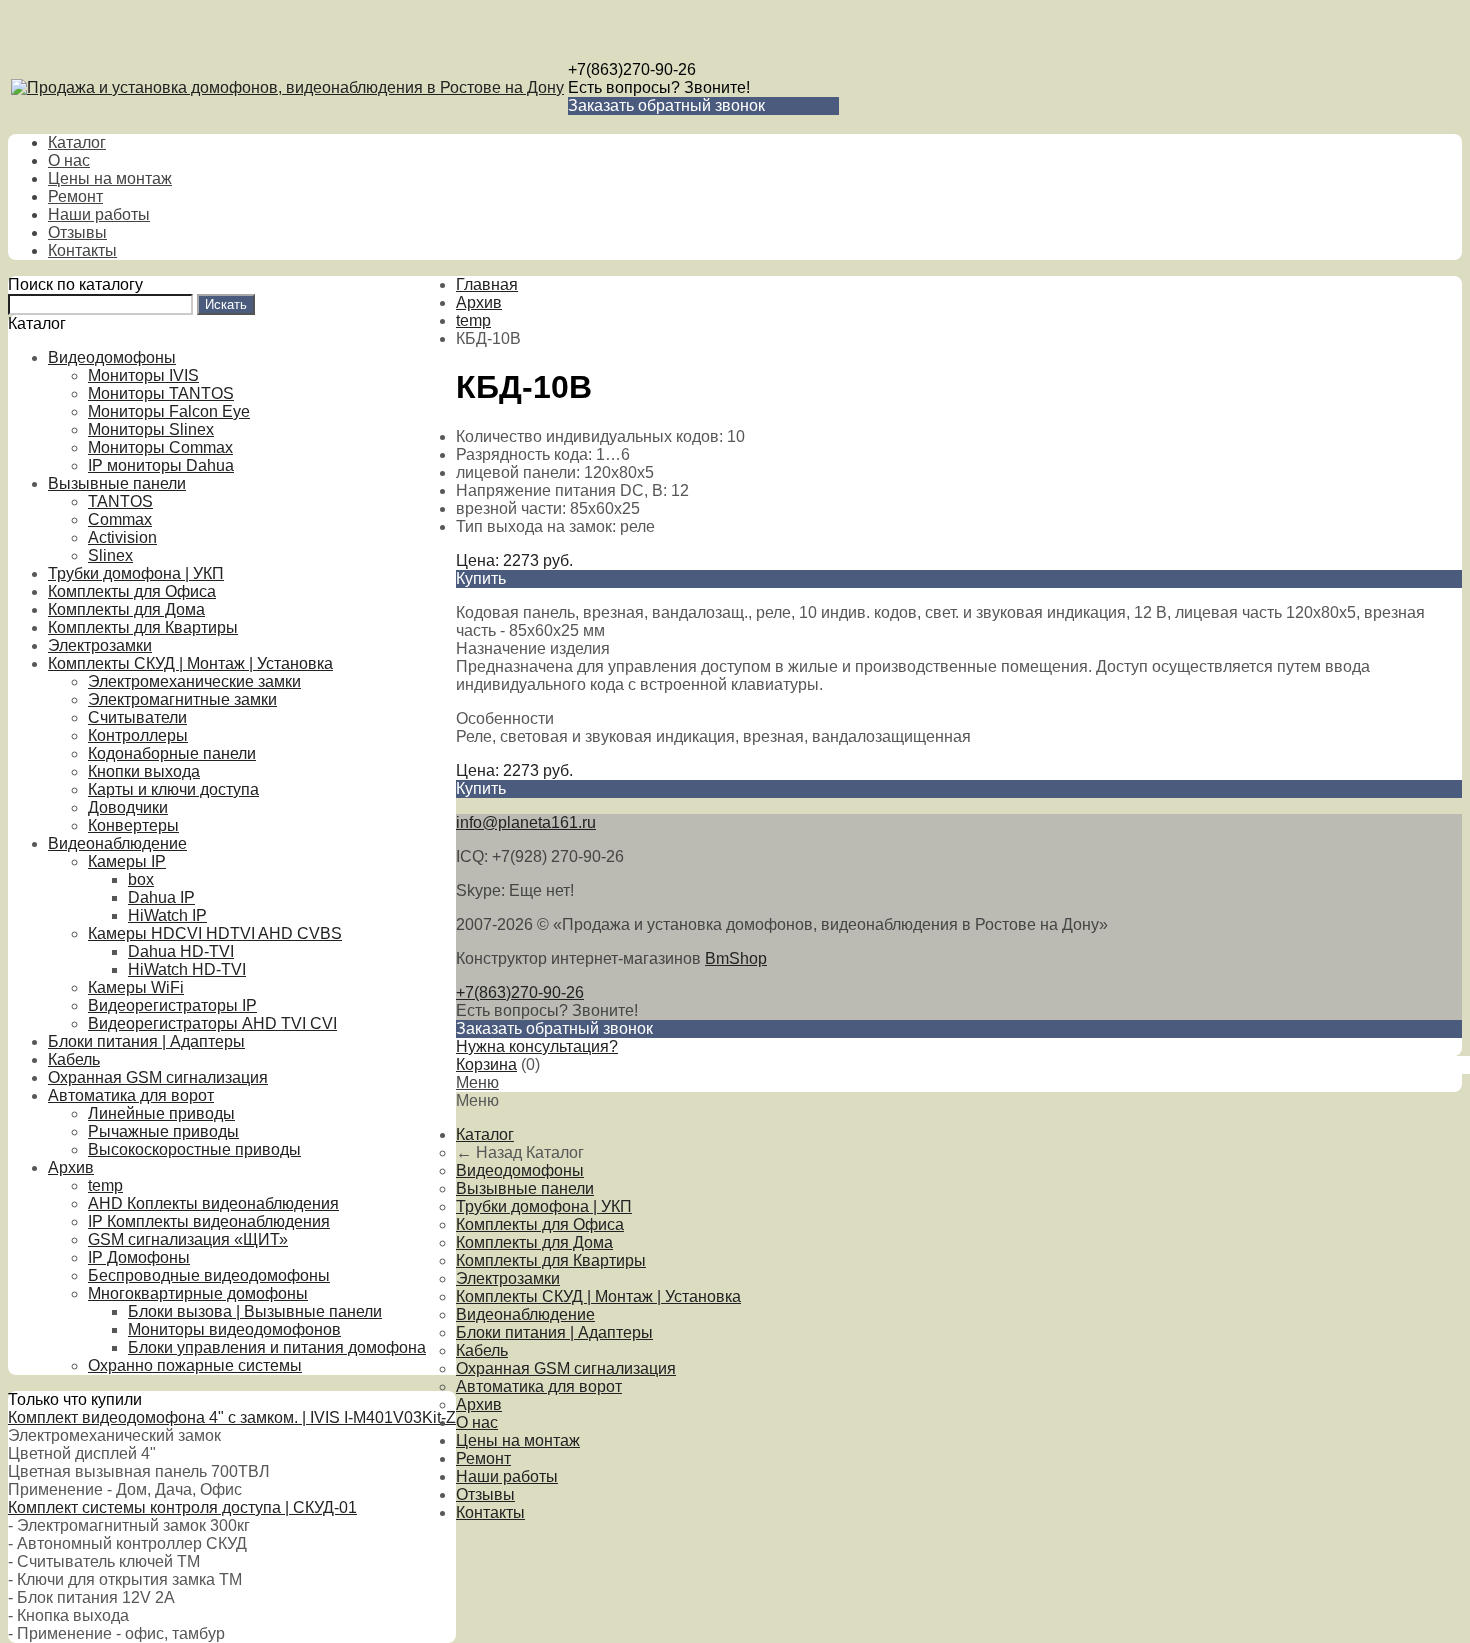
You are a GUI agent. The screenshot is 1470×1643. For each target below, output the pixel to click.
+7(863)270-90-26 (632, 69)
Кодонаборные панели (172, 753)
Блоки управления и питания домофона (277, 1347)
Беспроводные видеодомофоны (209, 1275)
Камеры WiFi (136, 987)
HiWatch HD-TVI (187, 969)
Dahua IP (161, 897)
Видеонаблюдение (117, 843)
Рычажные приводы (163, 1131)
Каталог (77, 142)
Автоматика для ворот (131, 1095)
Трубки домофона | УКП (136, 573)
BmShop (736, 958)
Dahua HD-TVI (181, 951)
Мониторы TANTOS (161, 393)
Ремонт (75, 196)
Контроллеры (138, 735)
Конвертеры (133, 825)
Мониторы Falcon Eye (169, 411)
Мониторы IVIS (143, 375)
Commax (120, 519)
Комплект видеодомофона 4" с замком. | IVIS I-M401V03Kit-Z (232, 1417)
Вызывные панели (117, 483)
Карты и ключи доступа (173, 789)
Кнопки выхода (144, 771)
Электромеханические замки (194, 681)
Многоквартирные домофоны (198, 1293)
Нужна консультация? (537, 1046)
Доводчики (128, 807)
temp (105, 1185)
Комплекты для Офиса (132, 591)
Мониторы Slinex (151, 429)
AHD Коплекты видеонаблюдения (213, 1203)
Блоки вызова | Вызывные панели (255, 1311)
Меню (477, 1082)
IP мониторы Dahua (161, 465)
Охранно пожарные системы (195, 1365)
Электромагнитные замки (182, 699)
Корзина (486, 1064)
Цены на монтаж (110, 178)
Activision (122, 537)
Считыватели (137, 717)
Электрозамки (100, 645)
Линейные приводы (161, 1113)
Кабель (74, 1059)
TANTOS (120, 501)
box (141, 879)
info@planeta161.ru (526, 822)
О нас (69, 160)
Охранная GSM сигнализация (158, 1077)
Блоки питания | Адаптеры (146, 1041)
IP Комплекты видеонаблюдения (209, 1221)
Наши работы (99, 214)
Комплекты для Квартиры (143, 627)
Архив (71, 1167)
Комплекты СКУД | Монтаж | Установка (190, 663)
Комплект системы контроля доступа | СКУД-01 (182, 1507)
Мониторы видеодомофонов (234, 1329)
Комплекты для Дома (126, 609)
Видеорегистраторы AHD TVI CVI (212, 1023)
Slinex (110, 555)
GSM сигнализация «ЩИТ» (188, 1239)
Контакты (82, 250)
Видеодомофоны (112, 357)
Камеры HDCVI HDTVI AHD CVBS (215, 933)
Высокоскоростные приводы (194, 1149)
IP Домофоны (139, 1257)
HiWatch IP (167, 915)
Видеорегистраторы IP (172, 1005)
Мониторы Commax (160, 447)
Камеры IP (127, 861)
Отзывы (77, 232)
